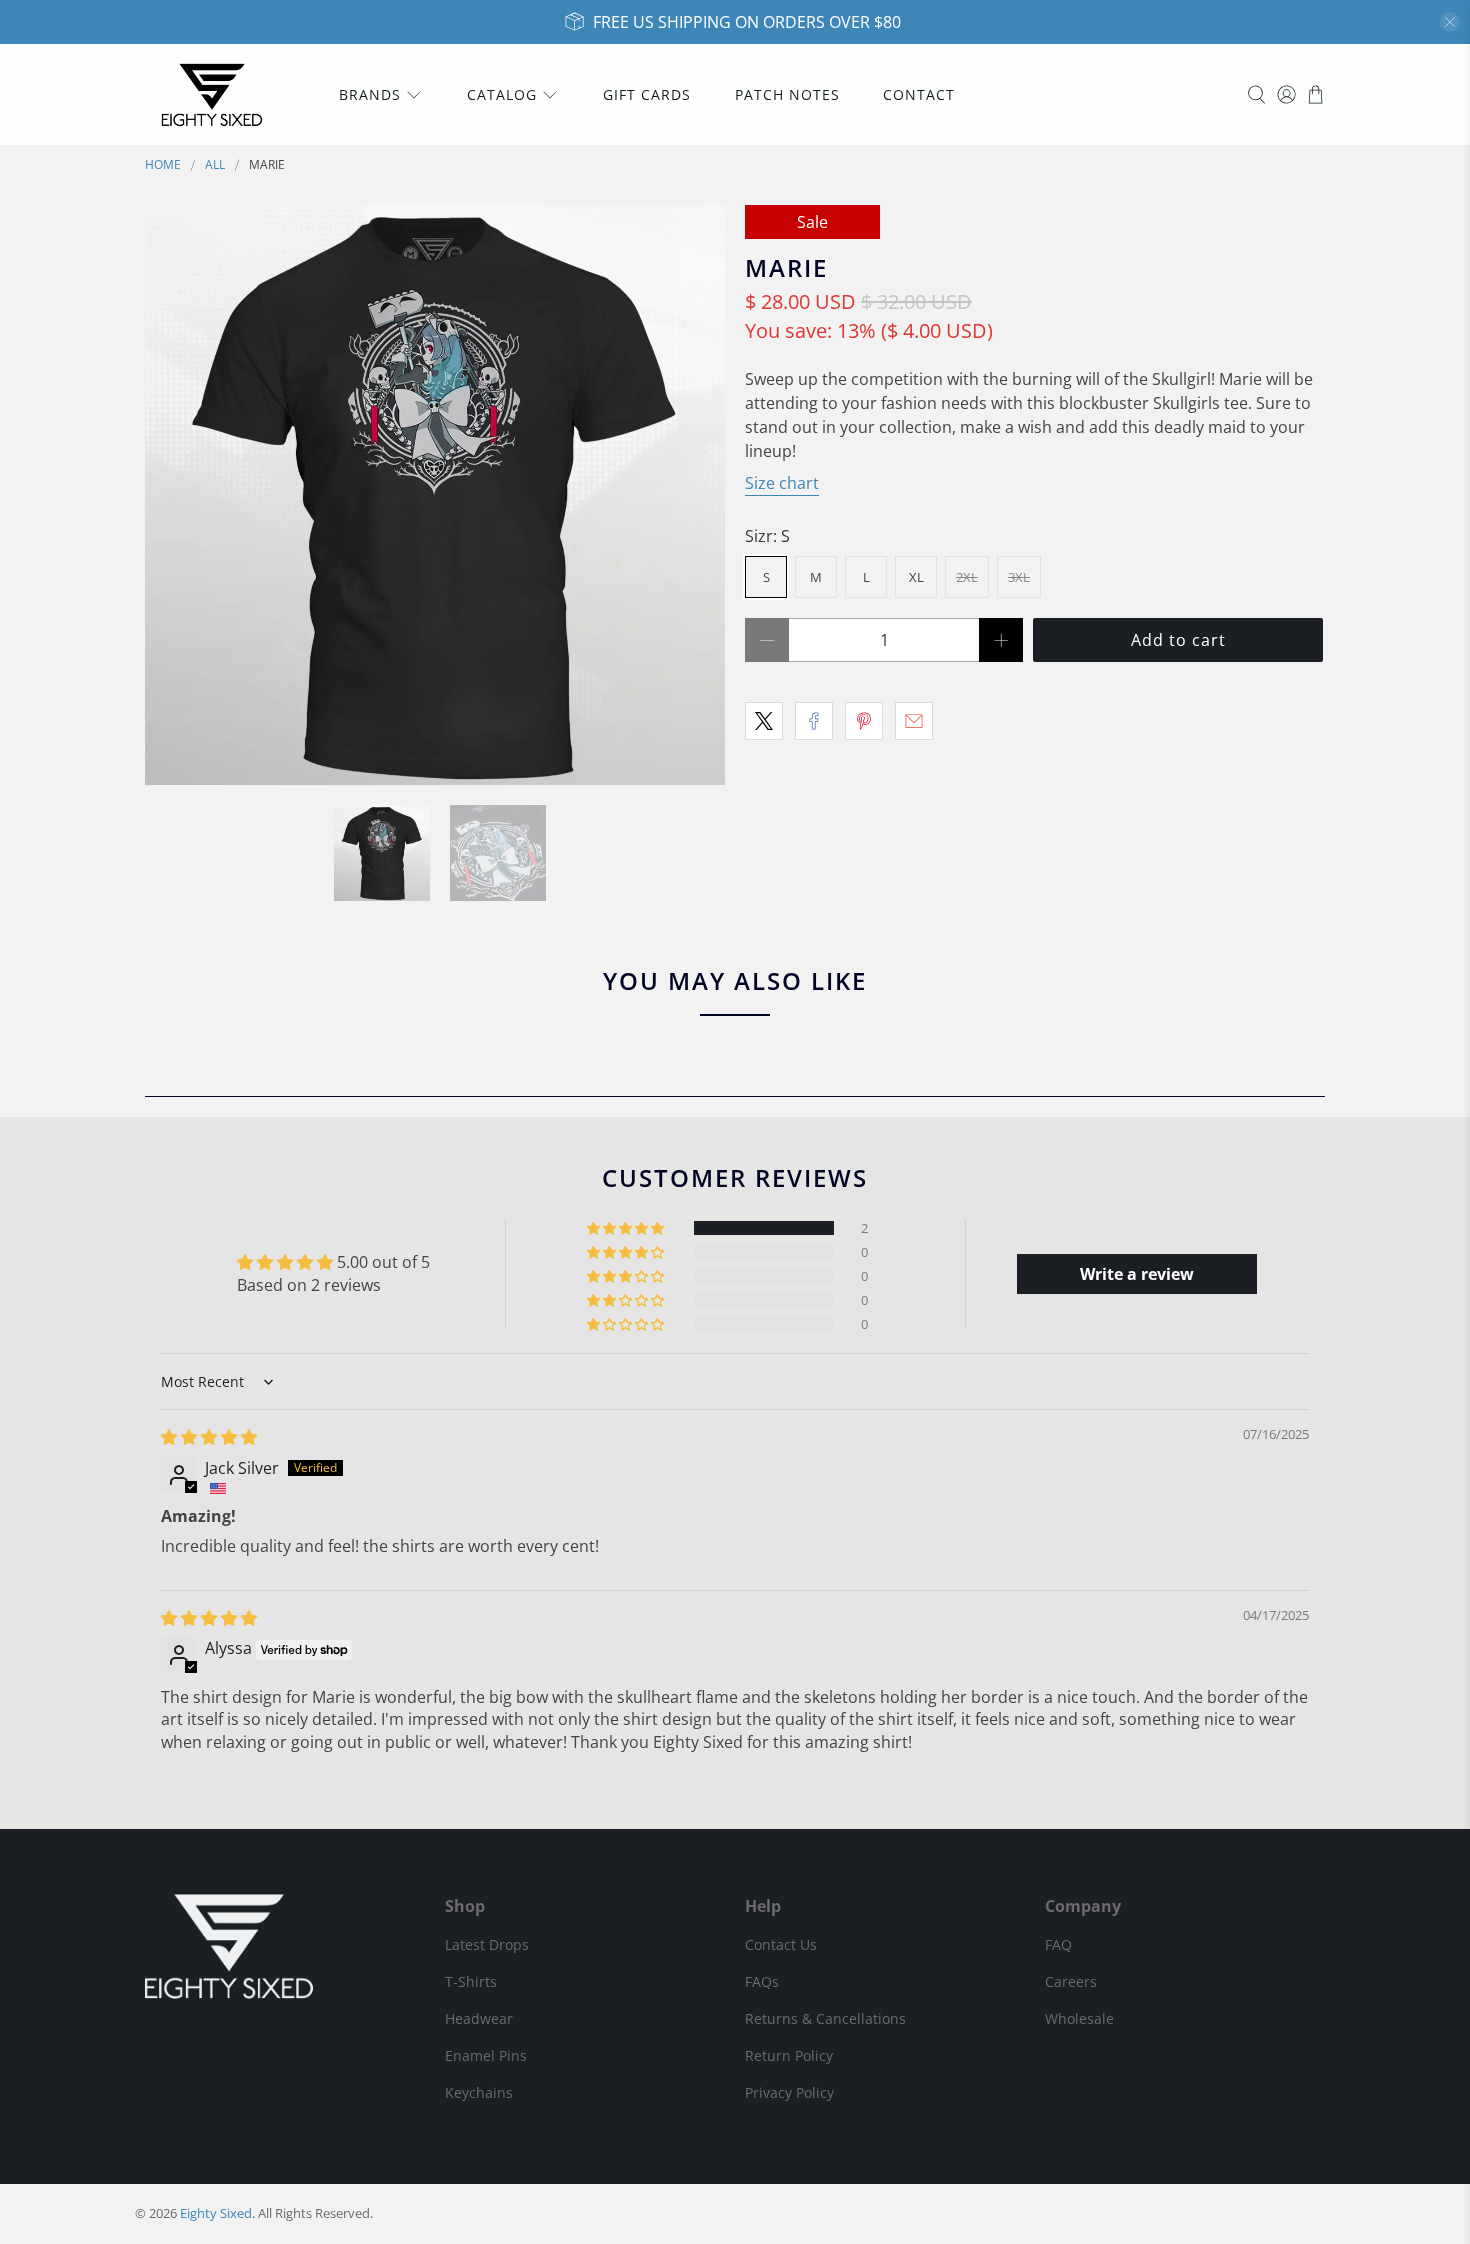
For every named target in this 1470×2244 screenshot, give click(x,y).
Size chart (782, 483)
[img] (209, 1437)
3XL (1019, 577)
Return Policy (789, 2055)
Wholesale (1079, 2018)
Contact (919, 94)
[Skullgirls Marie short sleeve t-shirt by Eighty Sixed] (435, 495)
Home (163, 165)
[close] (1450, 22)
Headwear (479, 2018)
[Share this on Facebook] (814, 721)
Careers (1071, 1981)
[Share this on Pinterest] (864, 721)
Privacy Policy (789, 2092)
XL (916, 577)
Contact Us (781, 1944)
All (215, 165)
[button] (627, 1228)
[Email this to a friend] (914, 721)
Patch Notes (787, 94)
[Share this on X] (764, 721)
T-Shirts (471, 1981)
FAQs (762, 1981)
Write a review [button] (1137, 1274)
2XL (967, 577)
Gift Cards (647, 94)
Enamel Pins (486, 2055)
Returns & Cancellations (825, 2018)
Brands (370, 94)
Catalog (502, 94)
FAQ (1058, 1944)
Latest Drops (487, 1944)
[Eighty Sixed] (212, 94)
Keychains (479, 2092)
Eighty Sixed (216, 2213)
